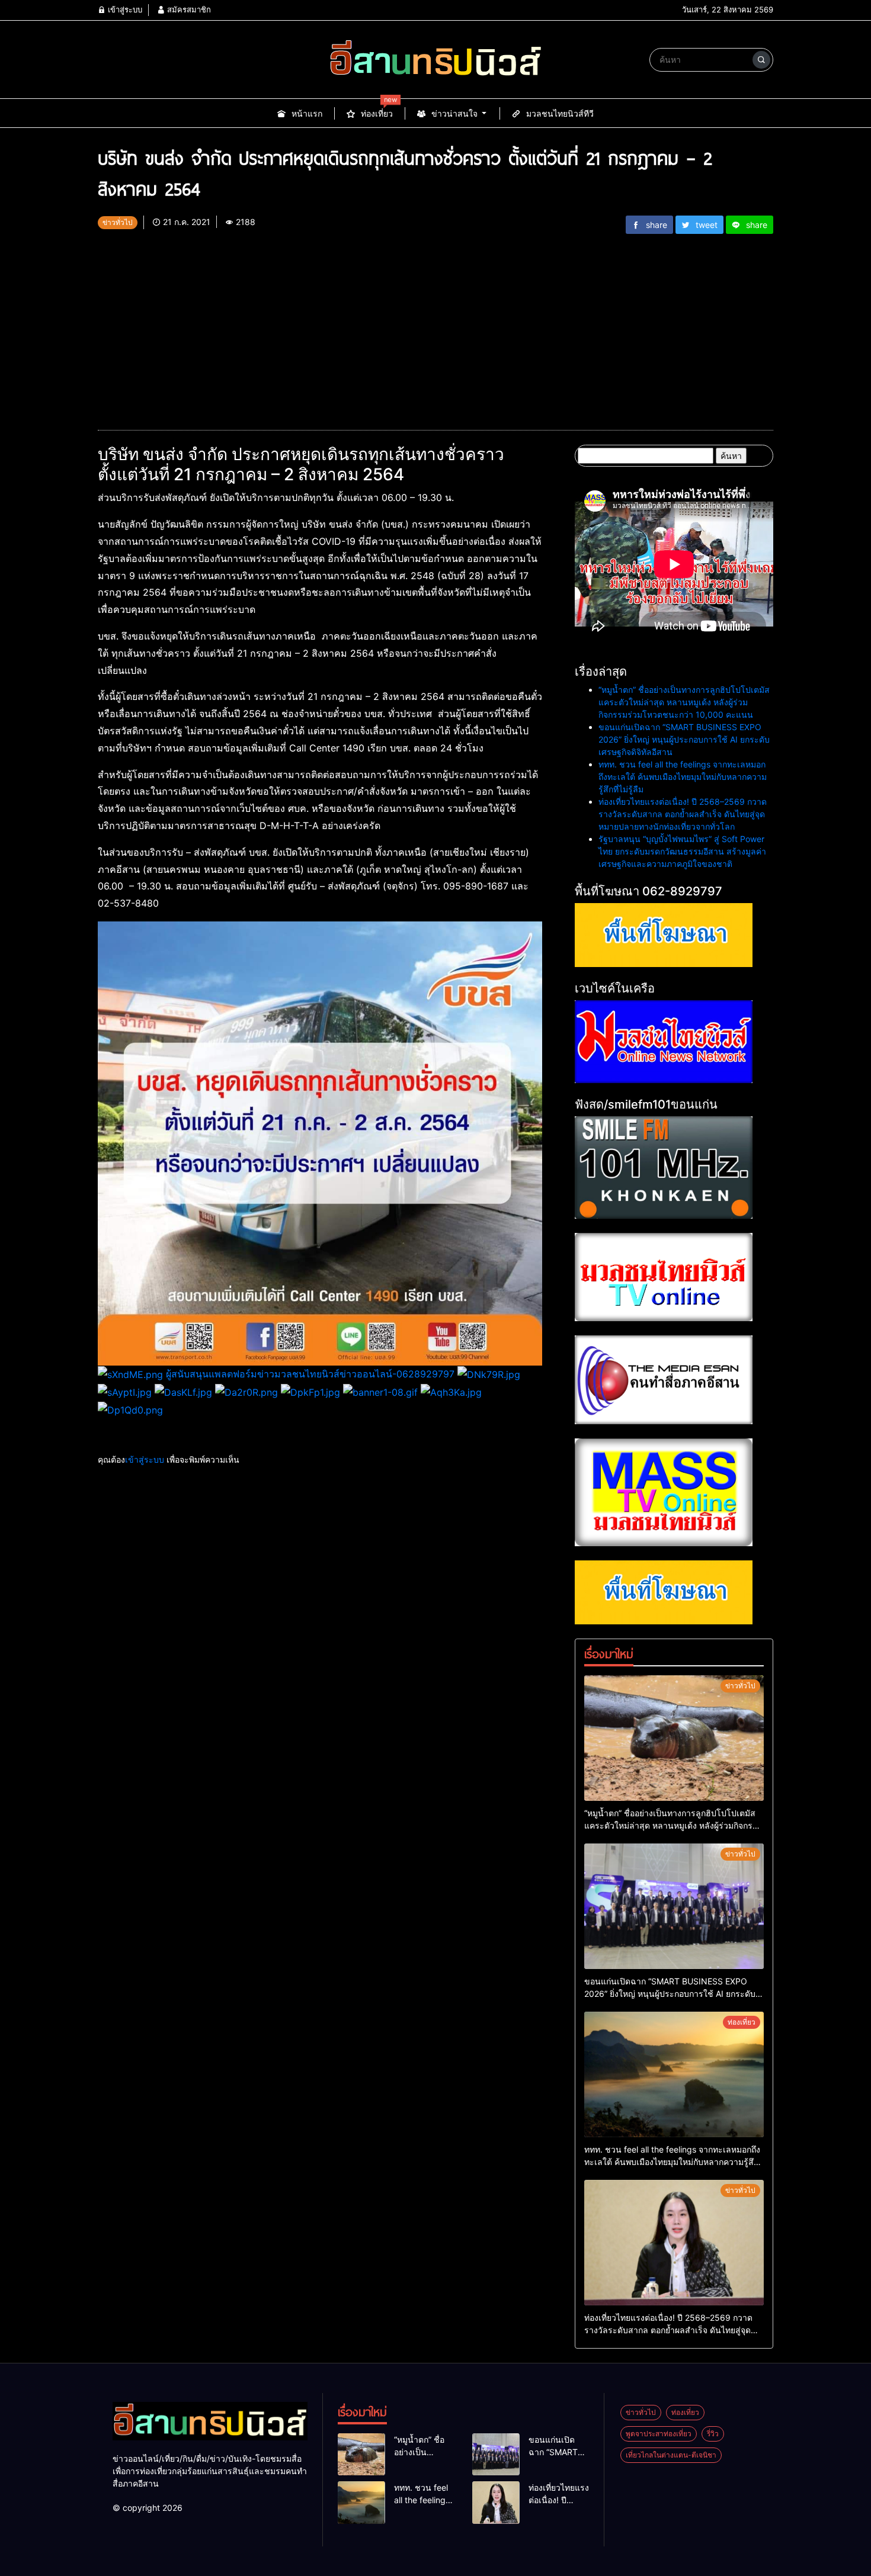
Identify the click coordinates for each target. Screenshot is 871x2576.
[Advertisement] (435, 327)
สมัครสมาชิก (188, 9)
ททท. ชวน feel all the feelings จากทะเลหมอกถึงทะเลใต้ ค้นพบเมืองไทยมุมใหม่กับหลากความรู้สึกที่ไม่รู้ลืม (683, 777)
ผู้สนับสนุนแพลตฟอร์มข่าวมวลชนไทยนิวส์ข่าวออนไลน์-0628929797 (310, 1374)
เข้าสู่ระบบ (124, 9)
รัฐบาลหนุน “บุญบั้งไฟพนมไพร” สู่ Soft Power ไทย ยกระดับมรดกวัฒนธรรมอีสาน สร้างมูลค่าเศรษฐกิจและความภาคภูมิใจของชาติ (682, 851)
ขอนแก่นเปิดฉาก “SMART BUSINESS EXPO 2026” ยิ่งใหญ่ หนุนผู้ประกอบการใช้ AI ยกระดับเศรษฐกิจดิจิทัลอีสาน (684, 739)
